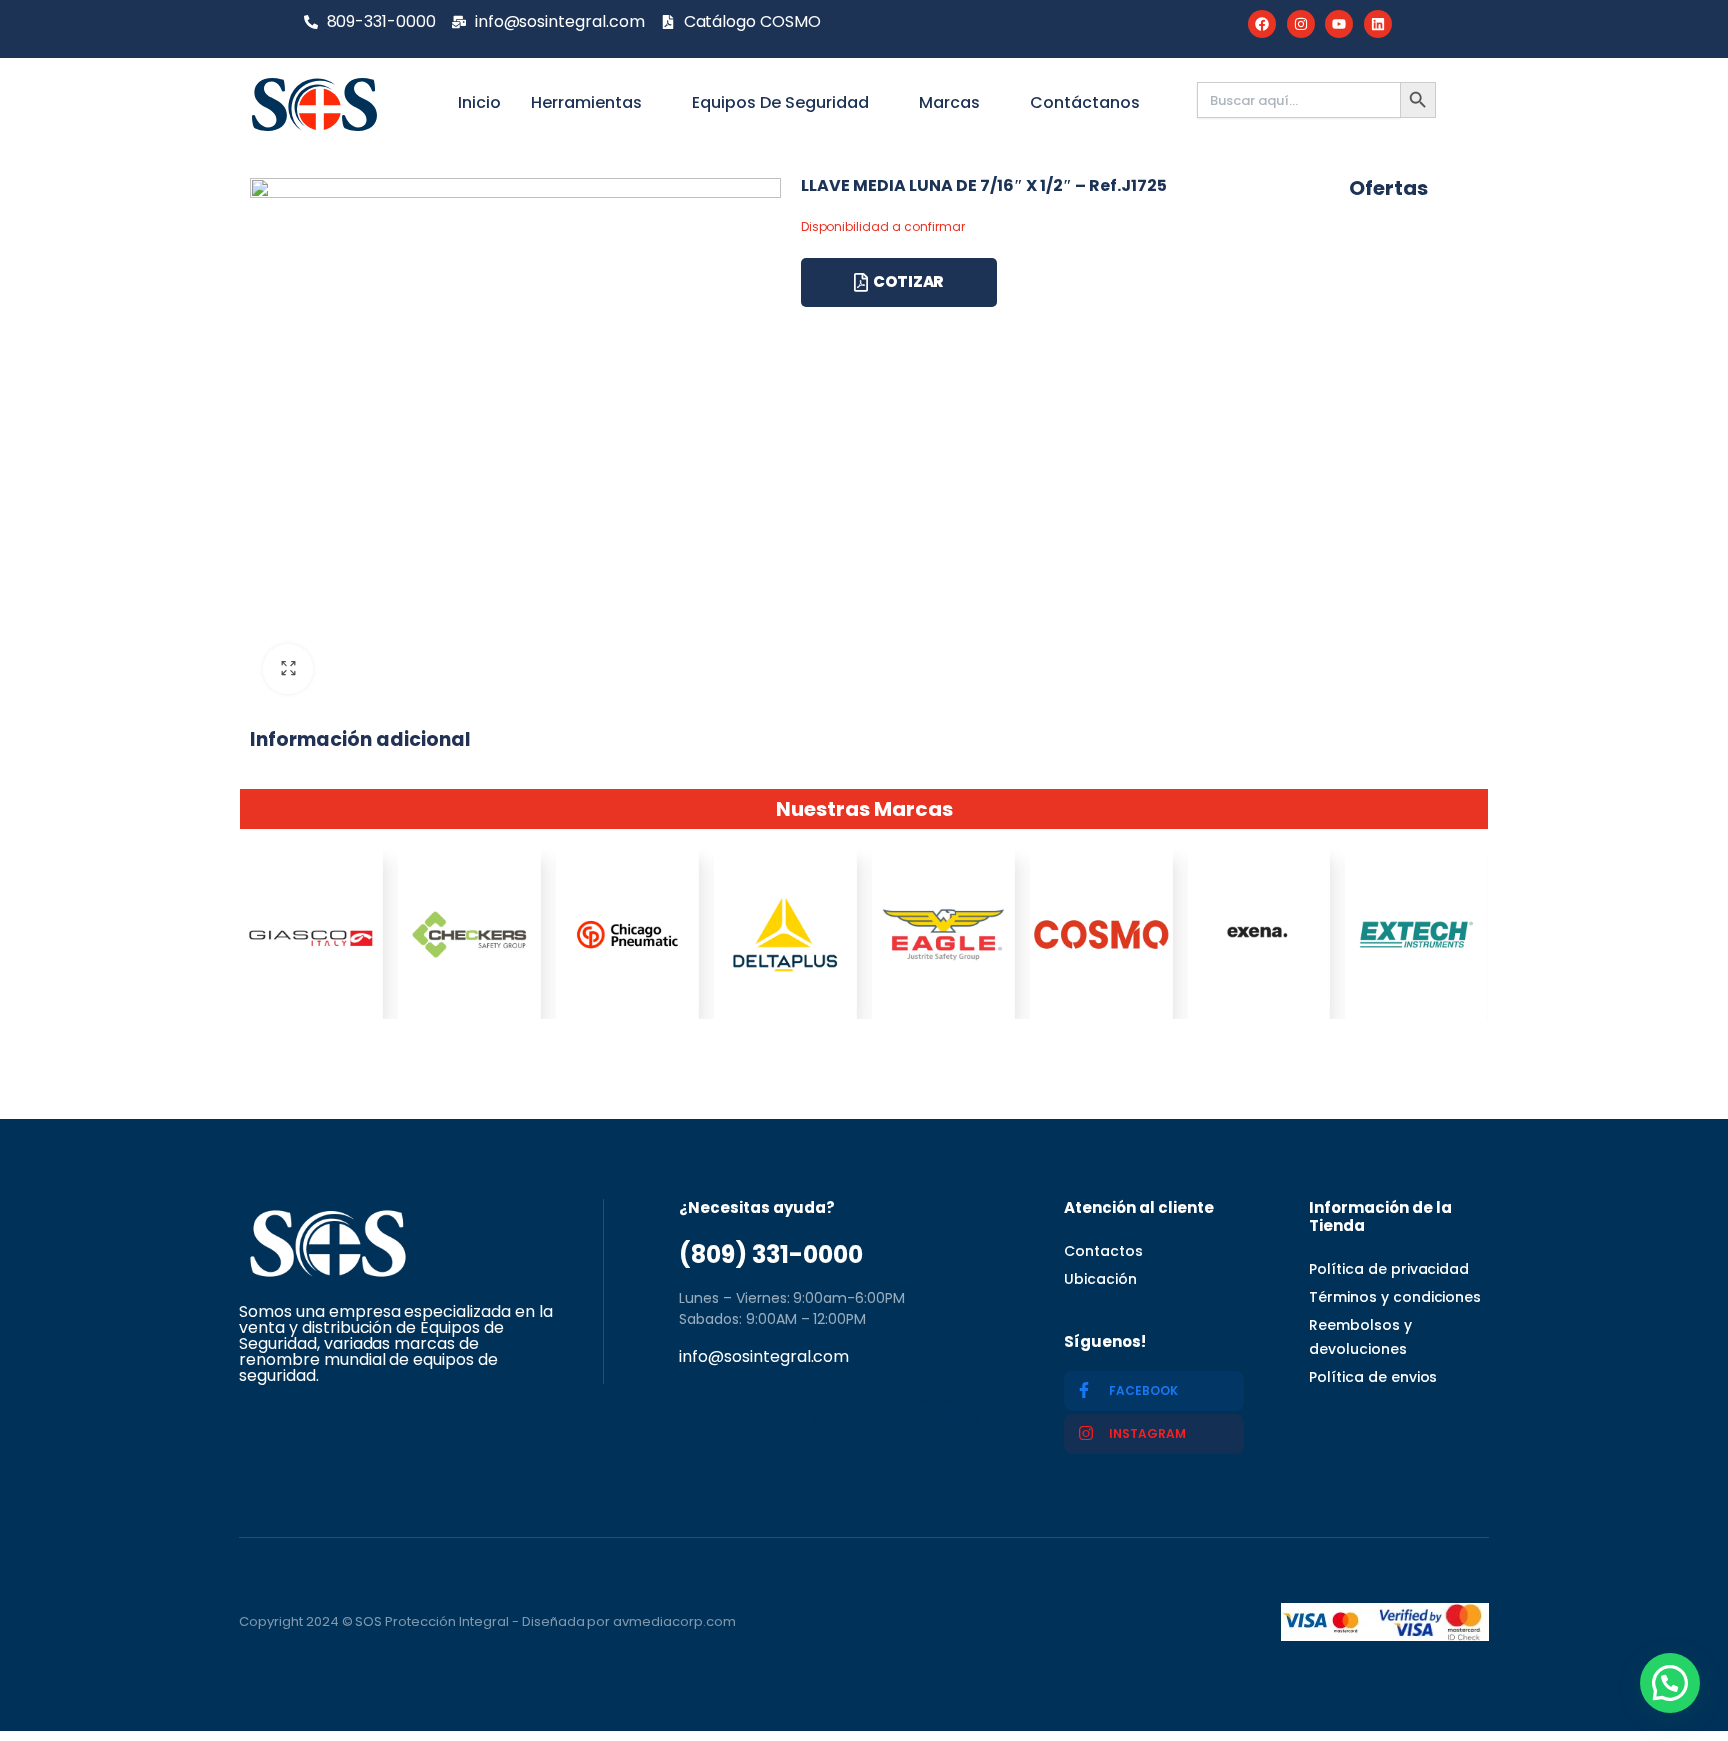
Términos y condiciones (1395, 1297)
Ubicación (1100, 1279)
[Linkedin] (1378, 24)
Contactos (1103, 1251)
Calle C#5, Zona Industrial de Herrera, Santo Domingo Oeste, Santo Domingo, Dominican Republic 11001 (830, 1420)
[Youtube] (1339, 24)
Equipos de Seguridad (780, 102)
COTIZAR (908, 281)
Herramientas (586, 102)
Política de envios (1373, 1377)
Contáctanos (1085, 102)
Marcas (949, 102)
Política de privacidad (1389, 1269)
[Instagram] (1301, 24)
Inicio (479, 102)
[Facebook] (1262, 24)
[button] (1670, 1683)
